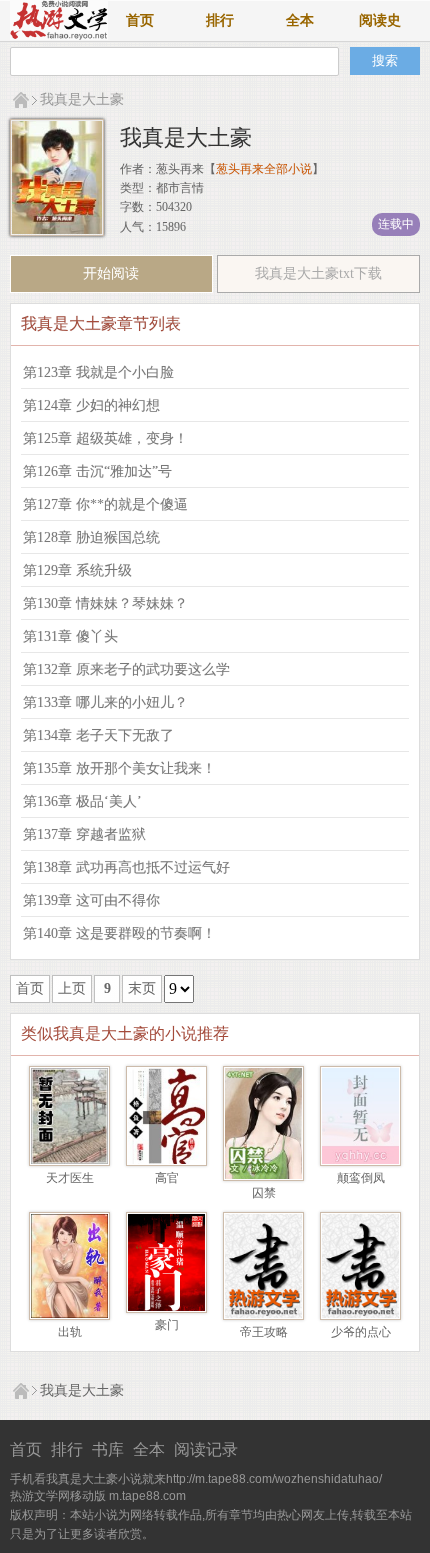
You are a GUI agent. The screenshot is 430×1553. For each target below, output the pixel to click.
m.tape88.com (147, 1496)
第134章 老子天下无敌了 (98, 735)
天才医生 (70, 1178)
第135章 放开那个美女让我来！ (119, 768)
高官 (167, 1178)
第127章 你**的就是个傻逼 (105, 504)
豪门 (167, 1325)
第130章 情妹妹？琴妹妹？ (105, 603)
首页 (140, 20)
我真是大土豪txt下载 (318, 273)
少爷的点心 (361, 1332)
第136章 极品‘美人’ (82, 801)
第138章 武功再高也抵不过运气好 (126, 867)
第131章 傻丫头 (70, 636)
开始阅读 (111, 273)
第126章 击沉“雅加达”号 (97, 471)
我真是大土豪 (82, 99)
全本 (300, 20)
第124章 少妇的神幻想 (91, 405)
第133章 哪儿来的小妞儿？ (105, 702)
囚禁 (264, 1193)
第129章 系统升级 (77, 570)
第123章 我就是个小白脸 (98, 372)
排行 (220, 20)
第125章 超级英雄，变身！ (105, 438)
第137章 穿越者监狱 (84, 834)
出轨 (70, 1332)
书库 (108, 1449)
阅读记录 (206, 1449)
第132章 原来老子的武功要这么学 (126, 669)
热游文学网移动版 (58, 1496)
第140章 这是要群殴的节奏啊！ (119, 933)
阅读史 (380, 20)
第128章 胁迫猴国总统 (91, 537)
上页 (72, 988)
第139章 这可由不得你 (91, 900)
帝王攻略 (264, 1332)
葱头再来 (180, 169)
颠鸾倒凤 (361, 1178)
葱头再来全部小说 (264, 169)
